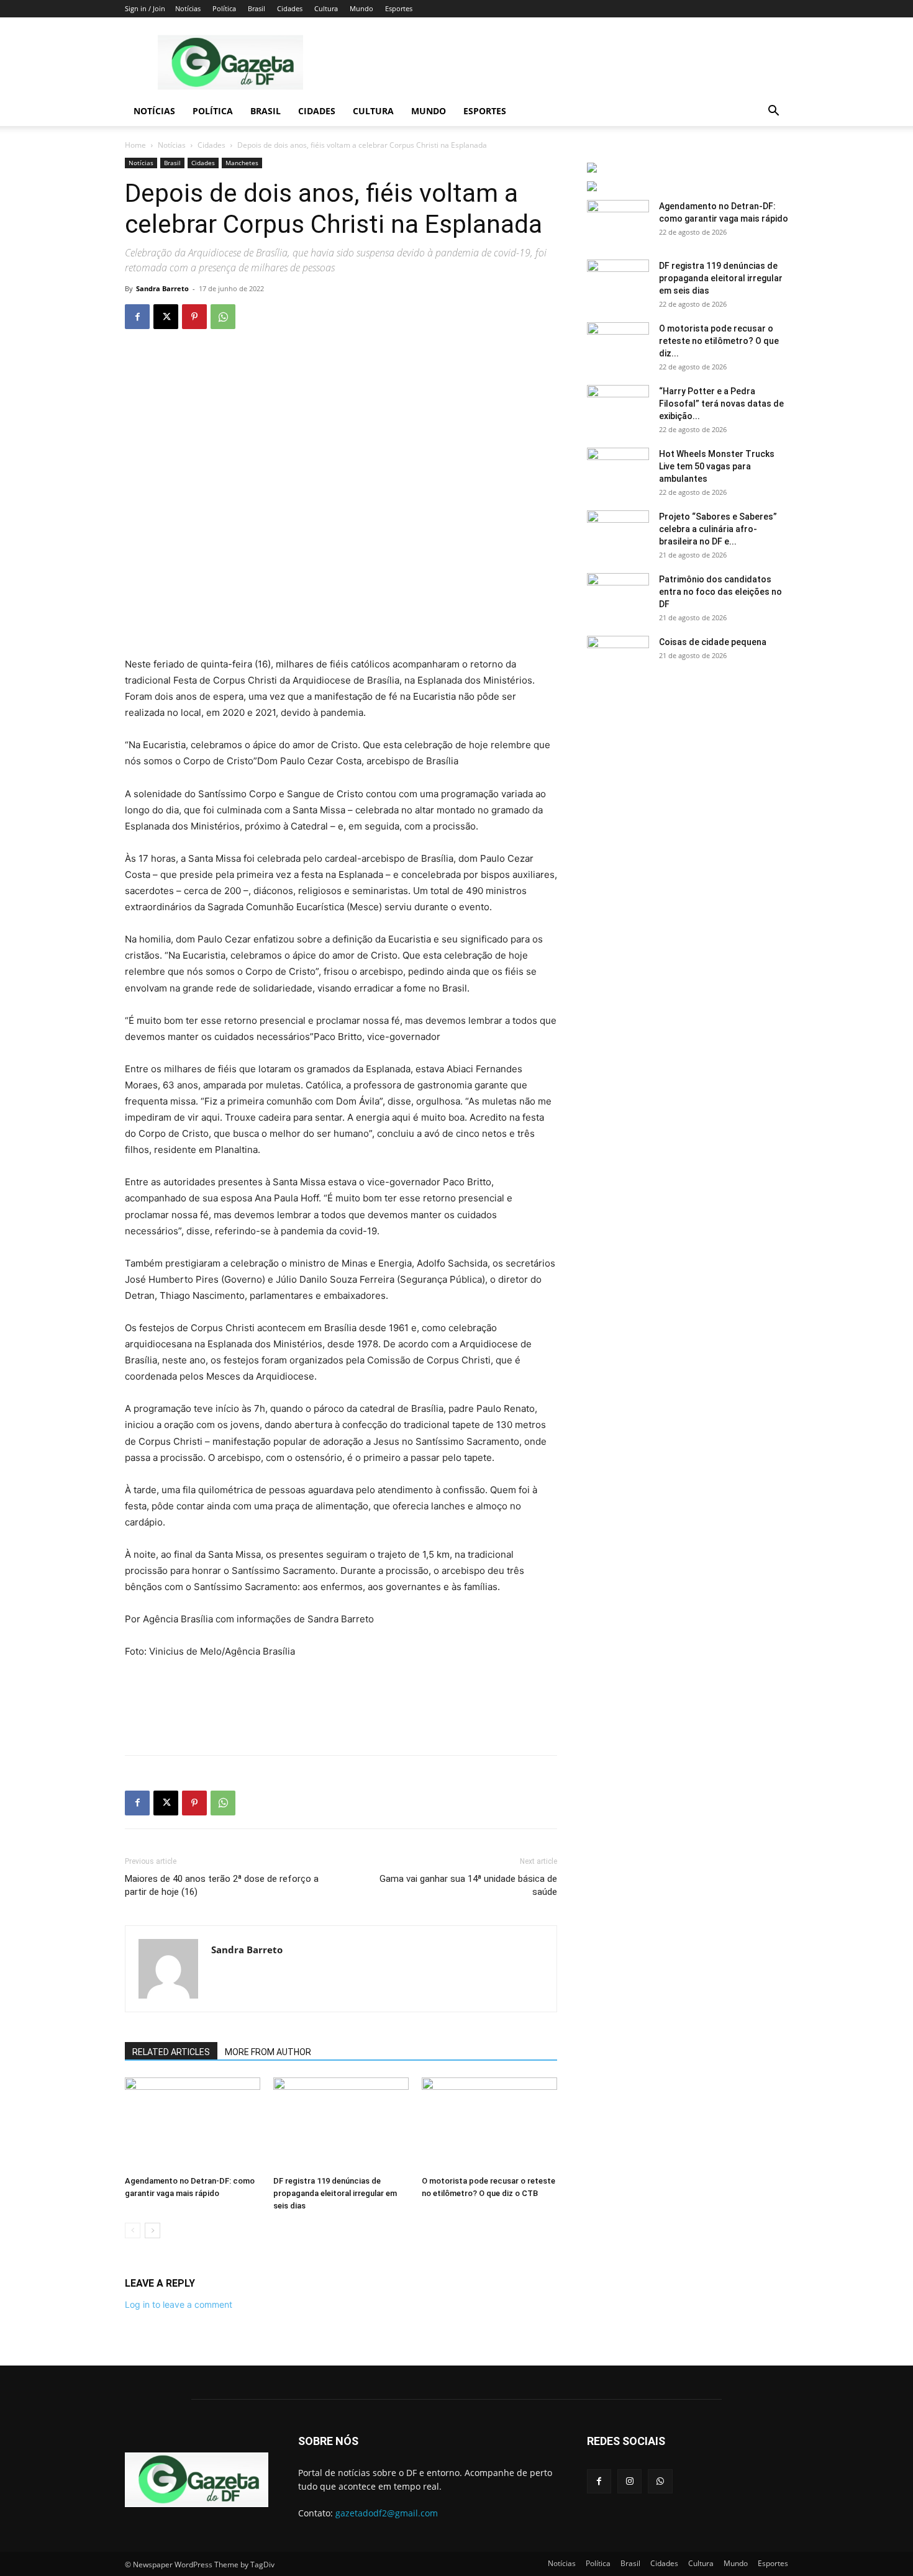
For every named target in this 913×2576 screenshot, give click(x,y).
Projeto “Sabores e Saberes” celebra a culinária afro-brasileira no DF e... (718, 529)
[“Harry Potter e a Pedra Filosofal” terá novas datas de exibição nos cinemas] (618, 407)
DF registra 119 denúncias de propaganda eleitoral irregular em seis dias (335, 2193)
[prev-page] (133, 2230)
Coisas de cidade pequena (713, 642)
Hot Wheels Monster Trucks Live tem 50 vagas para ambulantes (717, 466)
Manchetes (242, 163)
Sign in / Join (145, 8)
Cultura (326, 8)
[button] (773, 112)
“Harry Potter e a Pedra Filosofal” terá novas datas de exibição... (721, 404)
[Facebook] (137, 317)
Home (135, 145)
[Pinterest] (194, 317)
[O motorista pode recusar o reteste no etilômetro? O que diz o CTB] (489, 2124)
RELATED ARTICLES (171, 2052)
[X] (166, 317)
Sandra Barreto (162, 288)
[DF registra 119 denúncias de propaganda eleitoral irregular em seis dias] (341, 2124)
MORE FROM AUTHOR (268, 2052)
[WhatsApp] (223, 317)
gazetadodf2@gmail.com (387, 2513)
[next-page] (152, 2230)
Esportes (399, 8)
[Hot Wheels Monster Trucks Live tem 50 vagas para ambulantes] (618, 469)
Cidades (290, 8)
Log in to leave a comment (179, 2304)
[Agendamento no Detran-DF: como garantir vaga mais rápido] (193, 2124)
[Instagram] (629, 2481)
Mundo (361, 8)
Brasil (257, 8)
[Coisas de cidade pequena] (618, 658)
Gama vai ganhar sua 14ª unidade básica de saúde (468, 1885)
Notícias (188, 8)
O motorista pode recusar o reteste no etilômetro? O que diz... (719, 341)
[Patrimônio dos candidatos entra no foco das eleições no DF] (618, 595)
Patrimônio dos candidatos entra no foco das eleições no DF (720, 592)
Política (224, 8)
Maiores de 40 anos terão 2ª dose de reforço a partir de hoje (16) (222, 1885)
